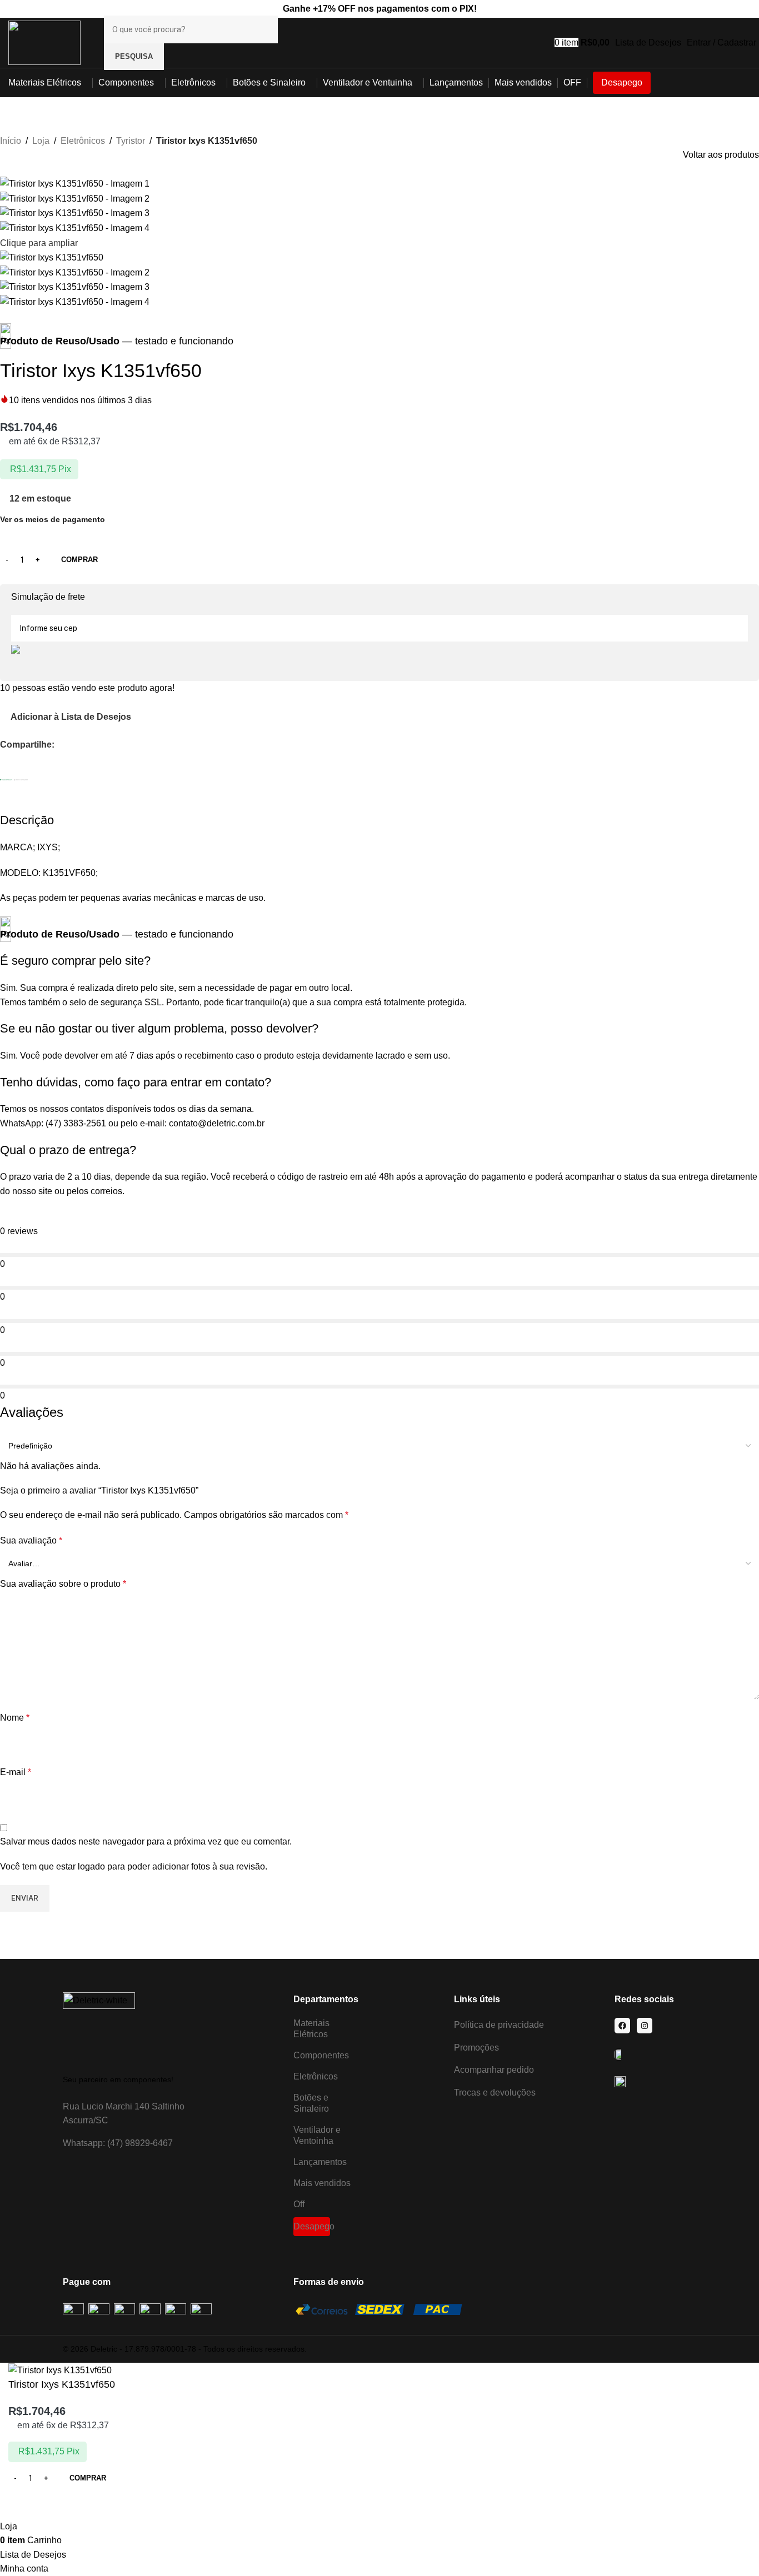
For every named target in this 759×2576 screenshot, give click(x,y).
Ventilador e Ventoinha (317, 2135)
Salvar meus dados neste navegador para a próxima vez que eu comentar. (146, 1841)
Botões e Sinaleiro (311, 2103)
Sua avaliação (31, 1540)
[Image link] (99, 2028)
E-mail (16, 1772)
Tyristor (131, 141)
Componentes (321, 2055)
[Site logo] (44, 42)
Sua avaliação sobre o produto (63, 1584)
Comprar (79, 560)
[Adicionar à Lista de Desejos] (22, 2505)
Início (11, 141)
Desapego (312, 2226)
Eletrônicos (83, 141)
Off (299, 2204)
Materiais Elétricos (311, 2029)
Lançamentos (320, 2162)
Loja (41, 141)
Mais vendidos (322, 2183)
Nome (15, 1718)
